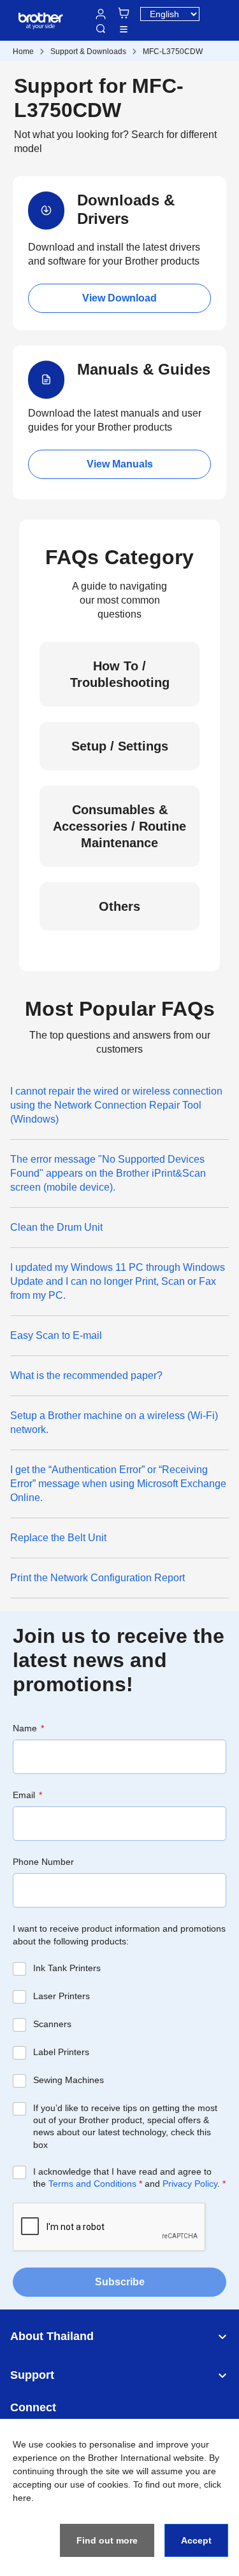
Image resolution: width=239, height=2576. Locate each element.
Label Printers (61, 2052)
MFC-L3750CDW (173, 52)
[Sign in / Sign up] (101, 14)
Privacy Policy (190, 2184)
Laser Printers (62, 1996)
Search (101, 29)
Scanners (52, 2024)
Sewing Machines (69, 2080)
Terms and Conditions (92, 2184)
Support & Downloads (88, 52)
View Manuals (120, 464)
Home (23, 52)
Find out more (107, 2540)
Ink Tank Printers (67, 1968)
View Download (119, 298)
